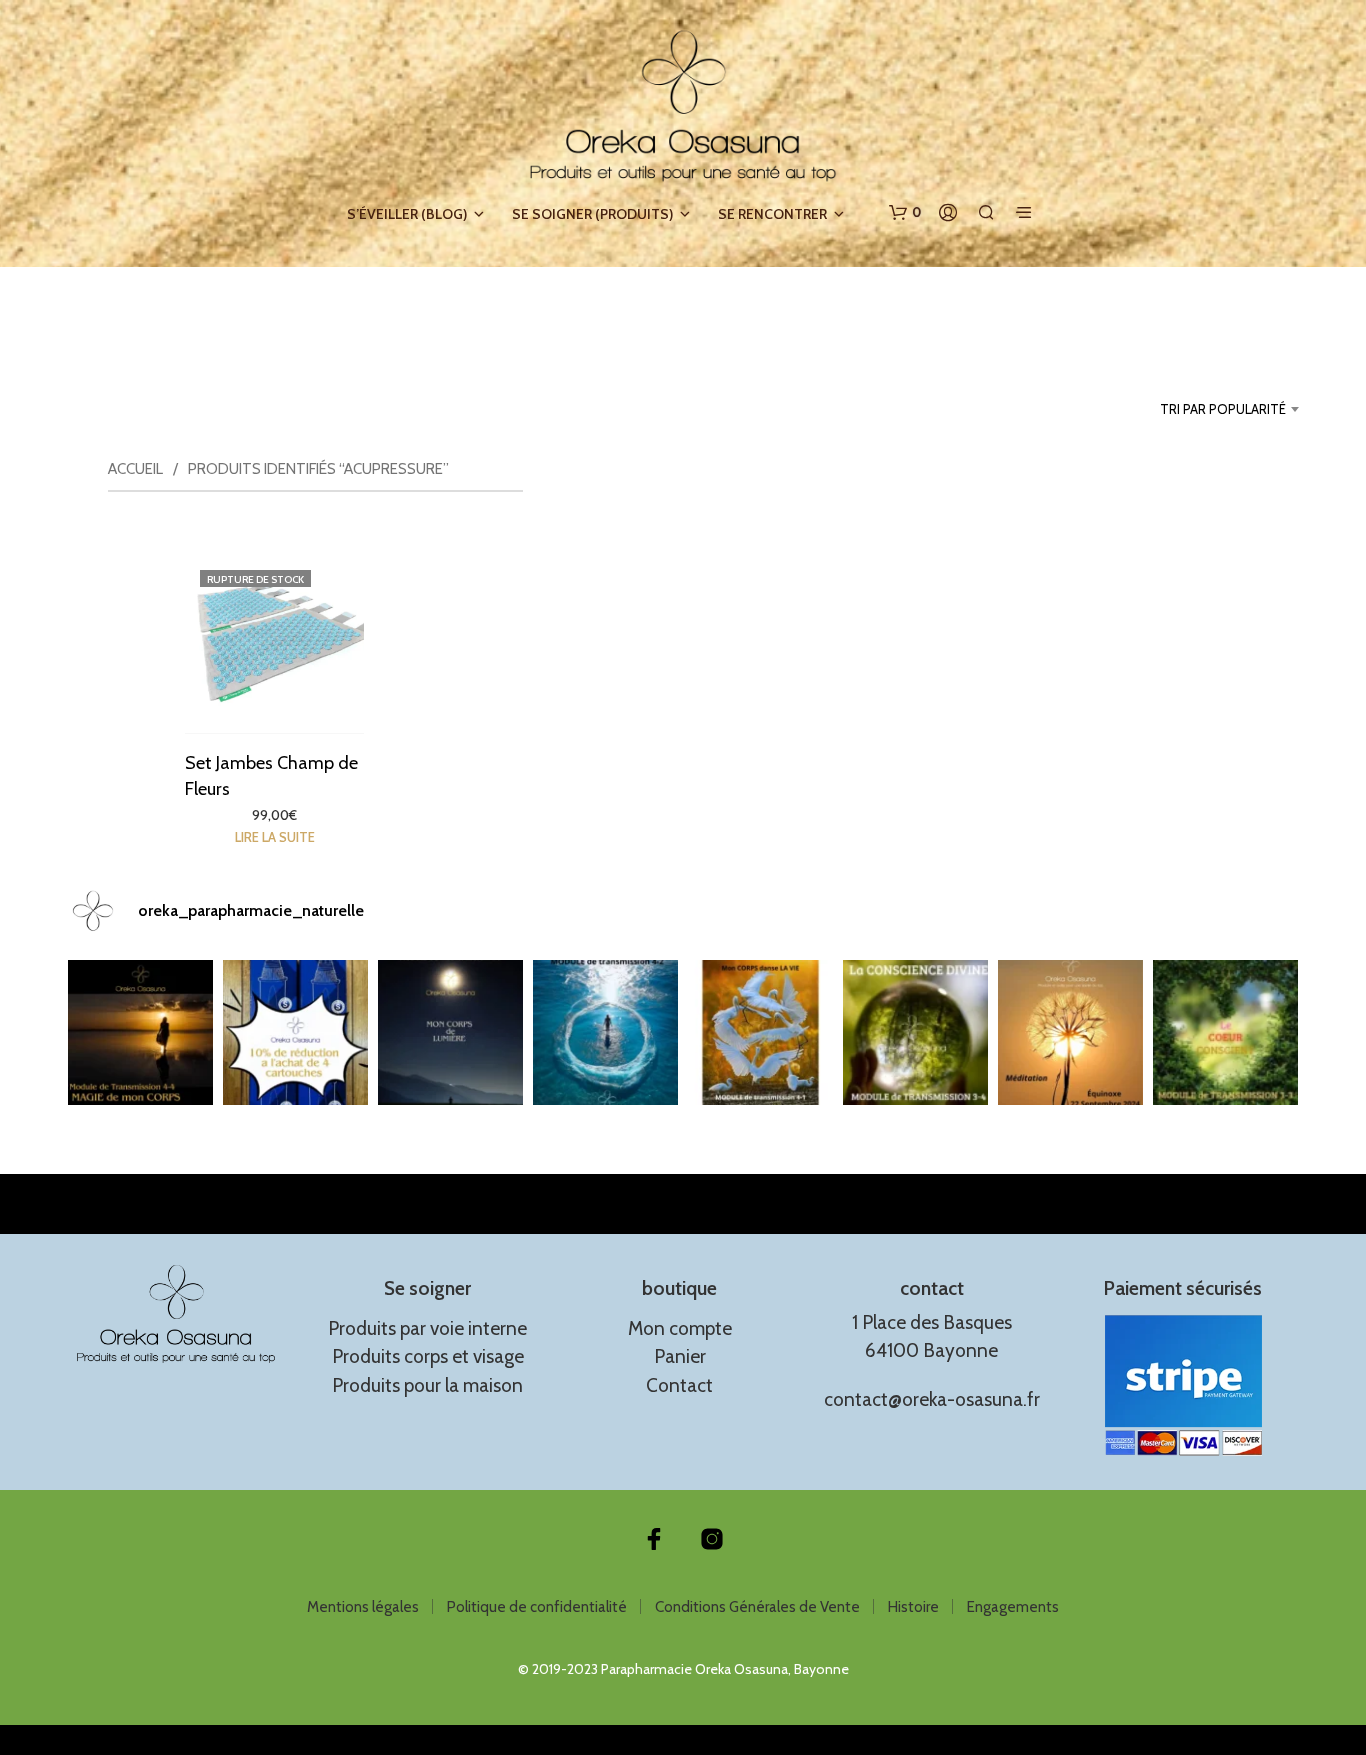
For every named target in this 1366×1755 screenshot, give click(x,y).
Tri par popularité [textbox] (1223, 409)
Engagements (1013, 1607)
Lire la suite (274, 837)
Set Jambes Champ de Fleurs (271, 775)
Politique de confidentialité (537, 1607)
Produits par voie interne (427, 1328)
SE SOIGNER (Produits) (592, 214)
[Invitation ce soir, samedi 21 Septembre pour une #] (1070, 1032)
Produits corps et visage (428, 1356)
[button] (905, 213)
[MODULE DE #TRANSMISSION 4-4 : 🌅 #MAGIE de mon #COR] (140, 1032)
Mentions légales (363, 1607)
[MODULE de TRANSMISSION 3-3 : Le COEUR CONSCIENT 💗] (1225, 1032)
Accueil (135, 469)
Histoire (913, 1607)
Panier (680, 1356)
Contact (679, 1385)
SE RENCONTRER (772, 214)
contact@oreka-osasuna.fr (932, 1399)
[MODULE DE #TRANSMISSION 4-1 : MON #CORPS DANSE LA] (760, 1032)
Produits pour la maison (427, 1385)
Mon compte (680, 1328)
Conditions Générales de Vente (757, 1607)
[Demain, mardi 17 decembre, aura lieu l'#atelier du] (450, 1032)
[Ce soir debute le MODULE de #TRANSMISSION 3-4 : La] (915, 1032)
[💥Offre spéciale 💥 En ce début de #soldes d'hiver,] (295, 1032)
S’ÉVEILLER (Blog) (407, 214)
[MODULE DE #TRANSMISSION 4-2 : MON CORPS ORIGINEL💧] (605, 1032)
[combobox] (1192, 409)
